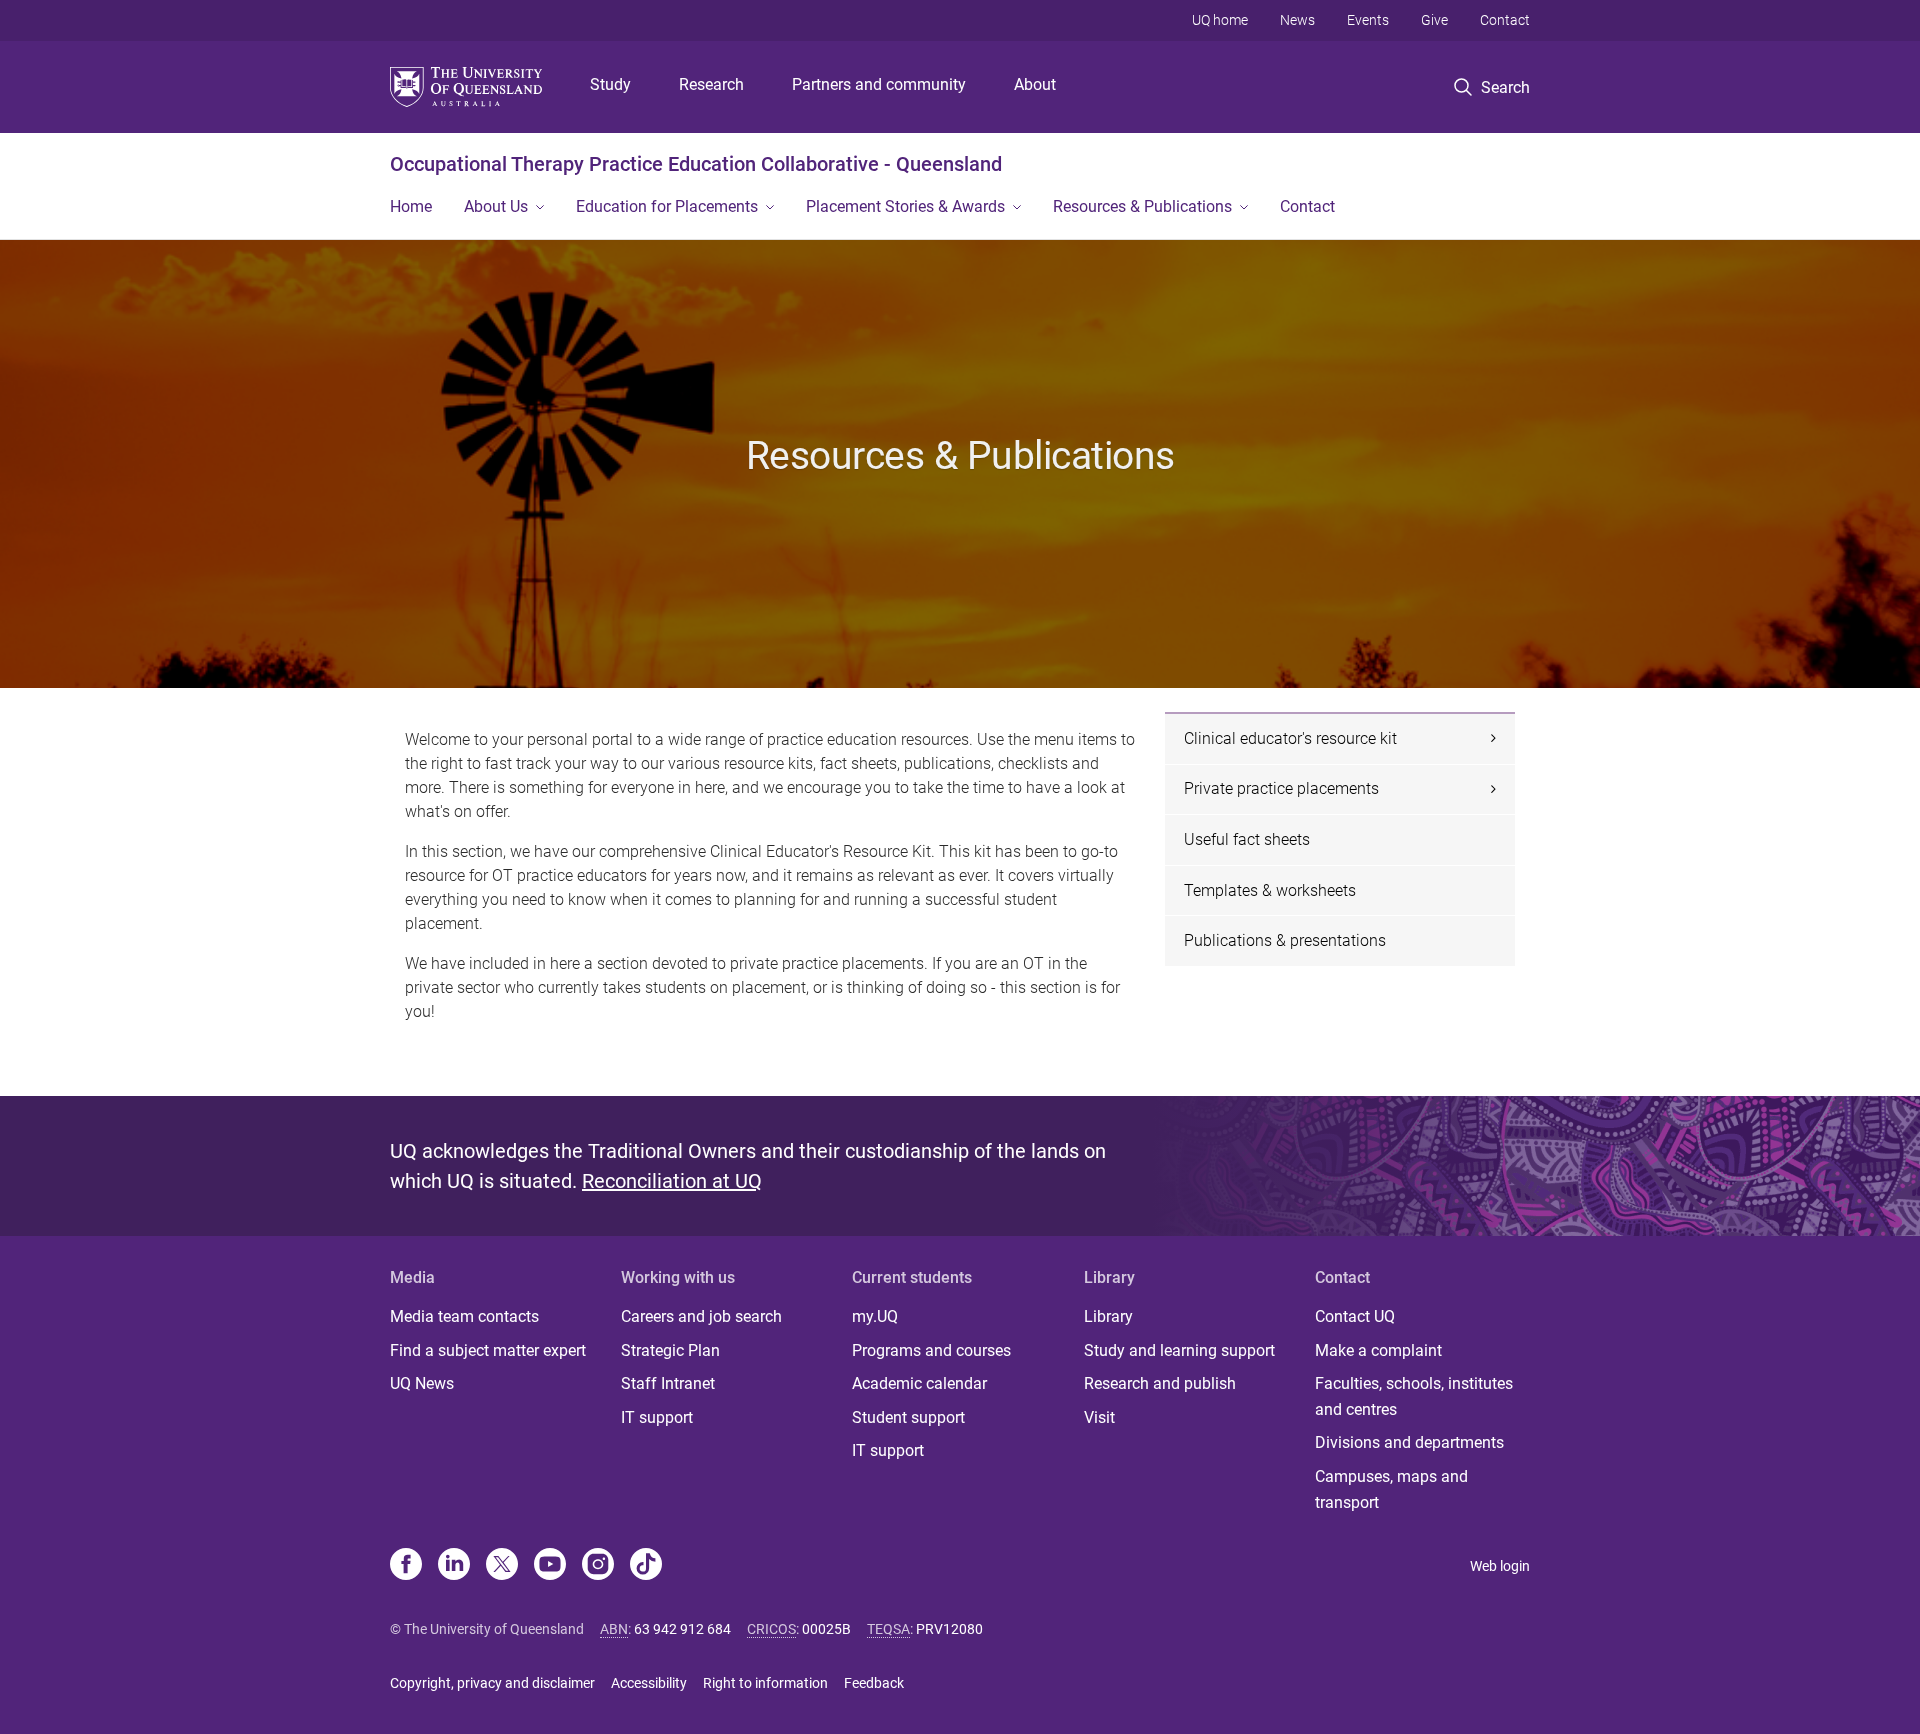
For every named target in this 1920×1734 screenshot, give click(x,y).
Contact (1505, 20)
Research (711, 84)
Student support (908, 1417)
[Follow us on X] (502, 1566)
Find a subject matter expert (488, 1350)
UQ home (1220, 20)
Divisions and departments (1409, 1442)
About (1035, 84)
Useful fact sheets (1247, 839)
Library (1108, 1316)
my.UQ (875, 1316)
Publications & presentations (1285, 940)
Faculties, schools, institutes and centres (1414, 1396)
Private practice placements (1281, 788)
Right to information (765, 1683)
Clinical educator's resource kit (1290, 738)
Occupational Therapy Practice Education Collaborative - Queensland (696, 164)
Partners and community (879, 84)
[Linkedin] (454, 1566)
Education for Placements (667, 206)
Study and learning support (1179, 1350)
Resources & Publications (1142, 206)
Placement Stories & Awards (905, 206)
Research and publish (1160, 1383)
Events (1368, 20)
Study (610, 84)
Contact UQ (1355, 1316)
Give (1434, 20)
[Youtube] (550, 1566)
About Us (496, 206)
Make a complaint (1378, 1350)
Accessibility (649, 1683)
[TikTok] (646, 1566)
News (1297, 20)
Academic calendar (919, 1383)
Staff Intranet (668, 1383)
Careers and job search (701, 1316)
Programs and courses (931, 1350)
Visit (1099, 1417)
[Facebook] (406, 1566)
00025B (826, 1629)
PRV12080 (949, 1629)
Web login (1500, 1566)
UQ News (422, 1383)
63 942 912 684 (682, 1629)
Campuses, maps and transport (1391, 1489)
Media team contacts (464, 1316)
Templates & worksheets (1270, 890)
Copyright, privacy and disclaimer (492, 1683)
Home (411, 206)
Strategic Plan (670, 1350)
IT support (657, 1417)
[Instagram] (598, 1566)
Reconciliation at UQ (672, 1181)
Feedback (874, 1683)
